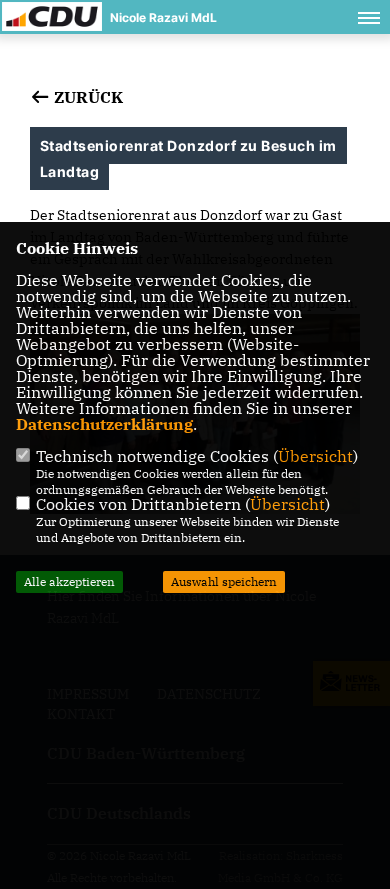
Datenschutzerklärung (104, 424)
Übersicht (315, 456)
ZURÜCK (86, 97)
